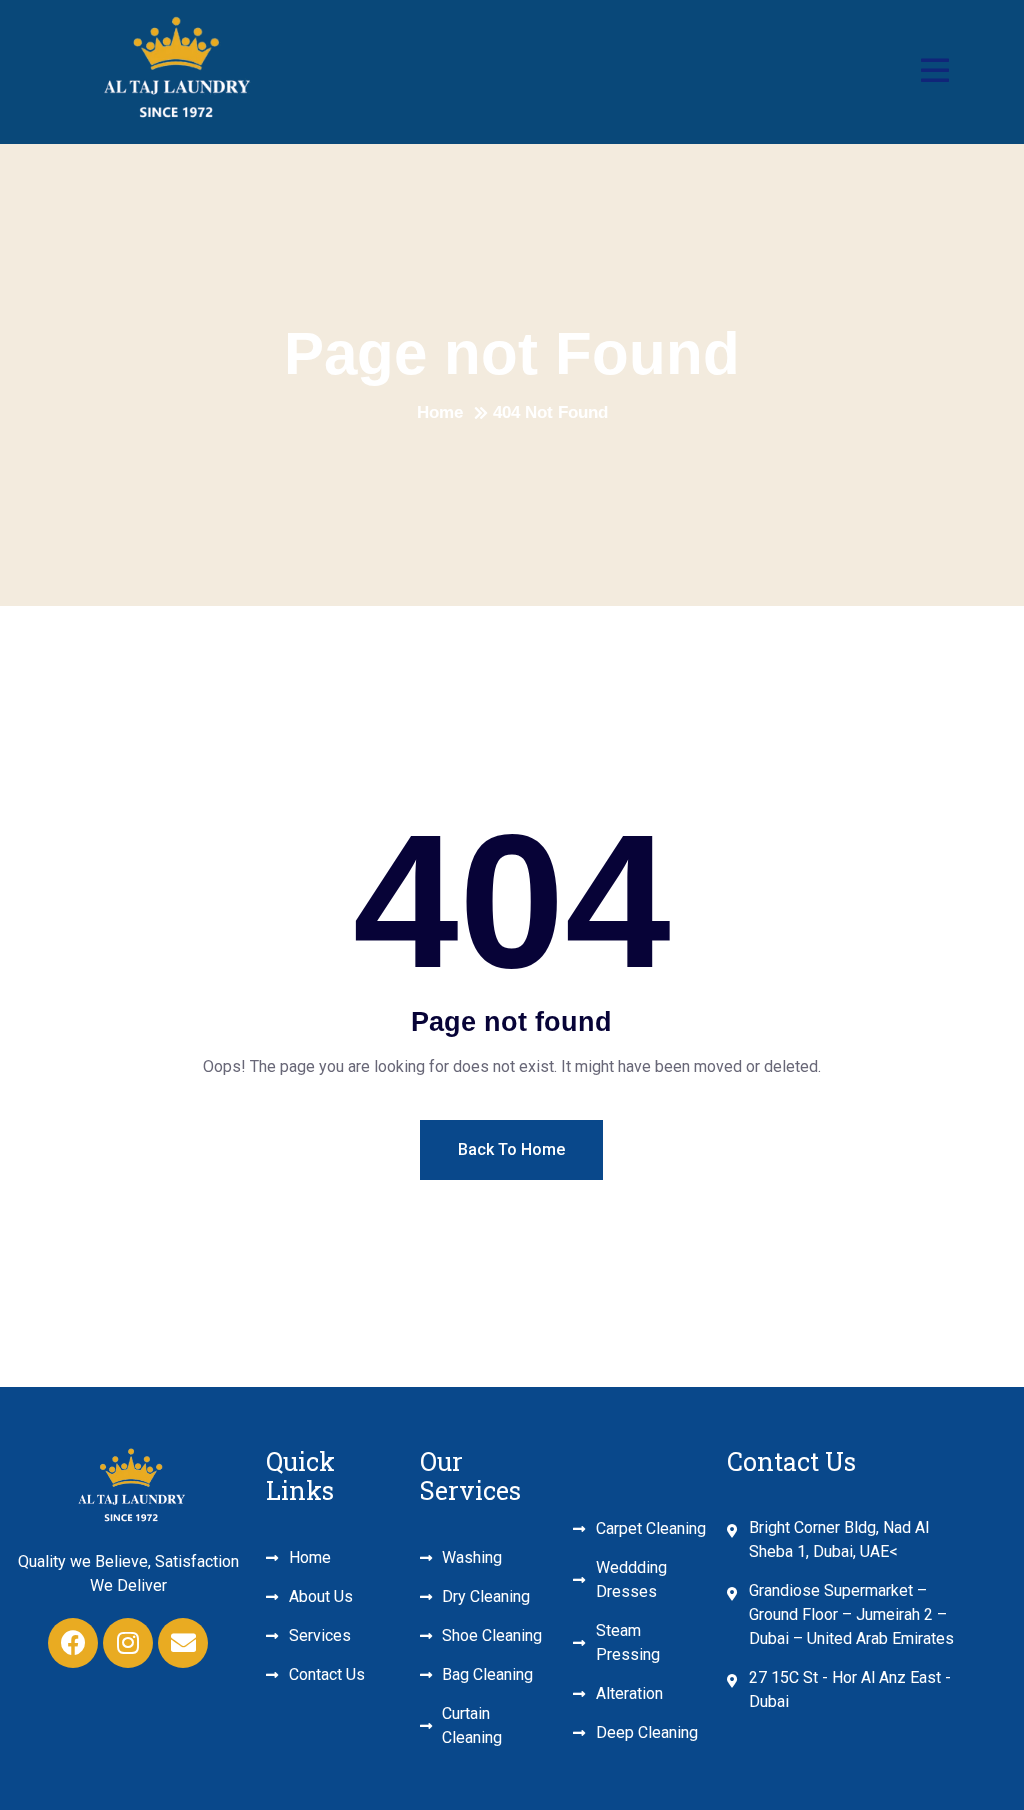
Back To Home (511, 1149)
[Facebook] (73, 1643)
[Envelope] (183, 1643)
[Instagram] (128, 1643)
